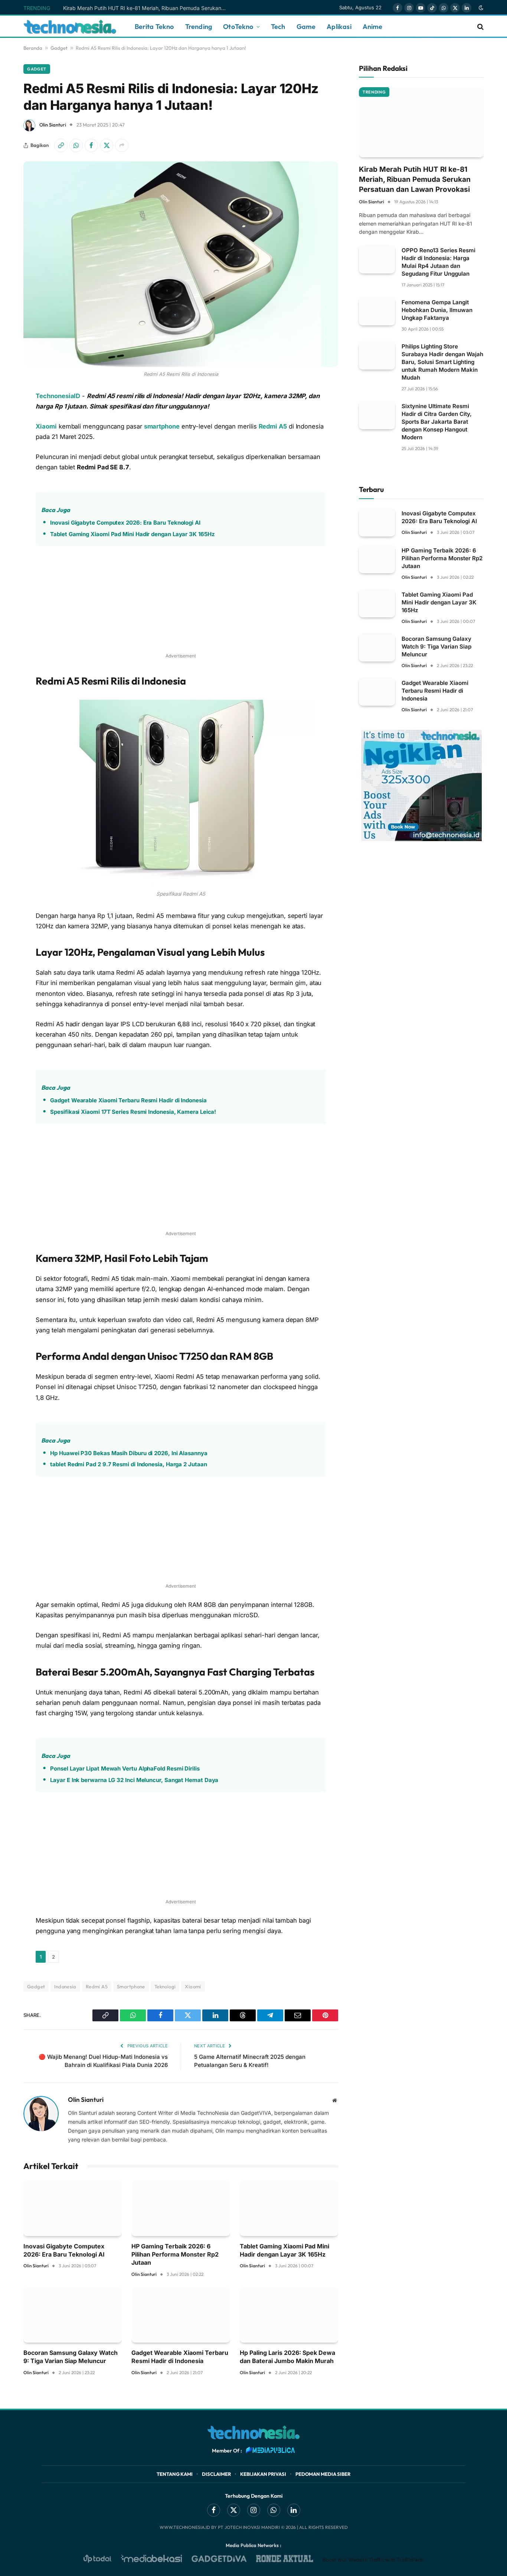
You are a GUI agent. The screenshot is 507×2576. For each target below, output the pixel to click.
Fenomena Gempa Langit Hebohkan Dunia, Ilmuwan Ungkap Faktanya (437, 310)
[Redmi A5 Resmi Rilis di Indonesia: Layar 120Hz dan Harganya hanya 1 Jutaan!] (181, 264)
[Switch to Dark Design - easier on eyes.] (480, 8)
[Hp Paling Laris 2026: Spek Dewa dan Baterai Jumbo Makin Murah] (289, 2315)
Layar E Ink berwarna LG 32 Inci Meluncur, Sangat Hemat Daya (134, 1780)
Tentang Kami (175, 2474)
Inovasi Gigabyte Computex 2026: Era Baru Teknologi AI (125, 523)
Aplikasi (339, 27)
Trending (199, 27)
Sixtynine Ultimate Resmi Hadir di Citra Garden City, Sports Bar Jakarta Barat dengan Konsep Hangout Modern (437, 422)
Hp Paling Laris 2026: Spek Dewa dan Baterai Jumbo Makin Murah (287, 2357)
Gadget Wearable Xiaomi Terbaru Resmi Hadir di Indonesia (128, 1100)
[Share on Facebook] (91, 145)
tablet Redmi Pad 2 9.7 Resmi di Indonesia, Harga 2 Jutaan (128, 1464)
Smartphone (131, 1986)
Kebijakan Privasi (263, 2474)
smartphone (162, 426)
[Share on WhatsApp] (76, 145)
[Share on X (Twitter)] (107, 145)
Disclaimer (216, 2474)
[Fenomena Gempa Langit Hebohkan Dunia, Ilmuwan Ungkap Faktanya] (377, 311)
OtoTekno (238, 27)
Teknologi (165, 1986)
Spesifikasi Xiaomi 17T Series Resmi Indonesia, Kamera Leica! (133, 1112)
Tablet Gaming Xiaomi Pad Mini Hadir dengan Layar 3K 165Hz (132, 534)
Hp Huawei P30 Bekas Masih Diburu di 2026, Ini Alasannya (129, 1453)
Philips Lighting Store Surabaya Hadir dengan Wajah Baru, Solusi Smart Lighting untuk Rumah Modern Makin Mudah (442, 362)
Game (306, 27)
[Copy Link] (61, 145)
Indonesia (65, 1986)
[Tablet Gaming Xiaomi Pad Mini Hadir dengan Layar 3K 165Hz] (289, 2208)
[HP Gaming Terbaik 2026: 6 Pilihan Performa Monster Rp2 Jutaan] (181, 2208)
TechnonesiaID (58, 396)
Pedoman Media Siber (323, 2474)
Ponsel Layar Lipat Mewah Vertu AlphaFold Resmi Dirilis (125, 1768)
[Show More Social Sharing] (122, 145)
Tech (278, 27)
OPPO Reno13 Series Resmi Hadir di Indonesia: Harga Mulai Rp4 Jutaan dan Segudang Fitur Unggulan (439, 262)
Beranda (33, 48)
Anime (373, 27)
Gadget (59, 48)
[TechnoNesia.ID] (70, 27)
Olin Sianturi (53, 125)
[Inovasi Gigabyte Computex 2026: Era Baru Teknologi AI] (73, 2208)
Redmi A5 (273, 426)
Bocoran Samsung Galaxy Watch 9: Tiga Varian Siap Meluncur (71, 2357)
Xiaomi (46, 426)
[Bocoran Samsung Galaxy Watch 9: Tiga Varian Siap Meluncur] (73, 2315)
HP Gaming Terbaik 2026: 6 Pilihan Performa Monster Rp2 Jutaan (175, 2255)
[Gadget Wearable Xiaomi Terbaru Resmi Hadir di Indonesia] (181, 2315)
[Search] (480, 27)
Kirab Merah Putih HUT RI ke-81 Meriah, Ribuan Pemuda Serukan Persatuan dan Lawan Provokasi (147, 8)
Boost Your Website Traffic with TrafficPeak (373, 2560)
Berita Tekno (154, 27)
